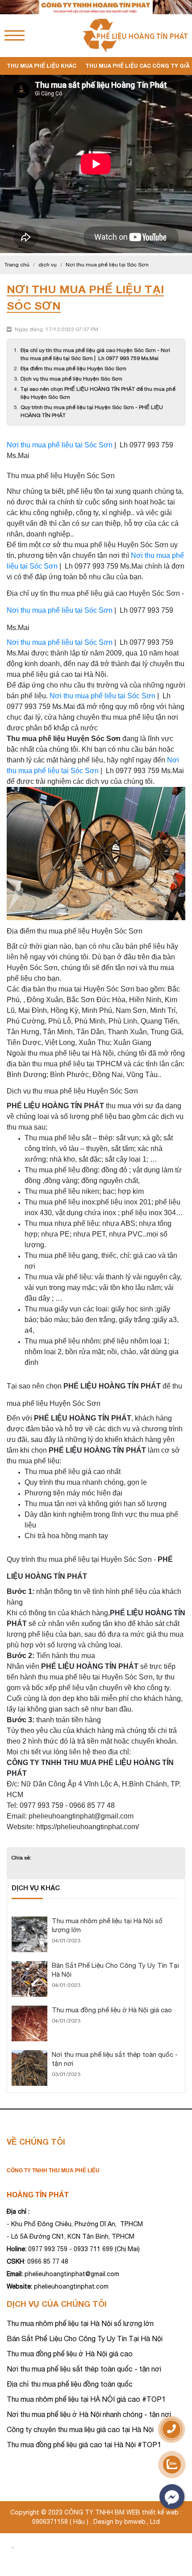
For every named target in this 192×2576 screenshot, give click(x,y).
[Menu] (15, 35)
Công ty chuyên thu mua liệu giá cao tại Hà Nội (80, 2429)
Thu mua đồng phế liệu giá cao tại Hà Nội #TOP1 (84, 2445)
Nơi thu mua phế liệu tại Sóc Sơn (60, 445)
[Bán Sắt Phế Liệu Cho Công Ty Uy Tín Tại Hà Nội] (29, 1965)
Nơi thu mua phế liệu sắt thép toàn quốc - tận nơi (84, 2369)
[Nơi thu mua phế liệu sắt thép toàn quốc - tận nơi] (29, 2054)
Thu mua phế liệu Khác (42, 66)
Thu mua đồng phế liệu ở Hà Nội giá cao (112, 2010)
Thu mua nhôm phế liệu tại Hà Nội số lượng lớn (80, 2323)
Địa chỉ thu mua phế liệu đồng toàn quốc (70, 2384)
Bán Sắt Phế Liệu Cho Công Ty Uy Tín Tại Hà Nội (85, 2338)
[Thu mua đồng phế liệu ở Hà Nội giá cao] (29, 2010)
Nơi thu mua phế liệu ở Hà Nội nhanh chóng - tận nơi (89, 2414)
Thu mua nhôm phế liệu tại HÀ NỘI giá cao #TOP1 (86, 2399)
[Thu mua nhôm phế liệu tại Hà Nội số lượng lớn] (29, 1921)
